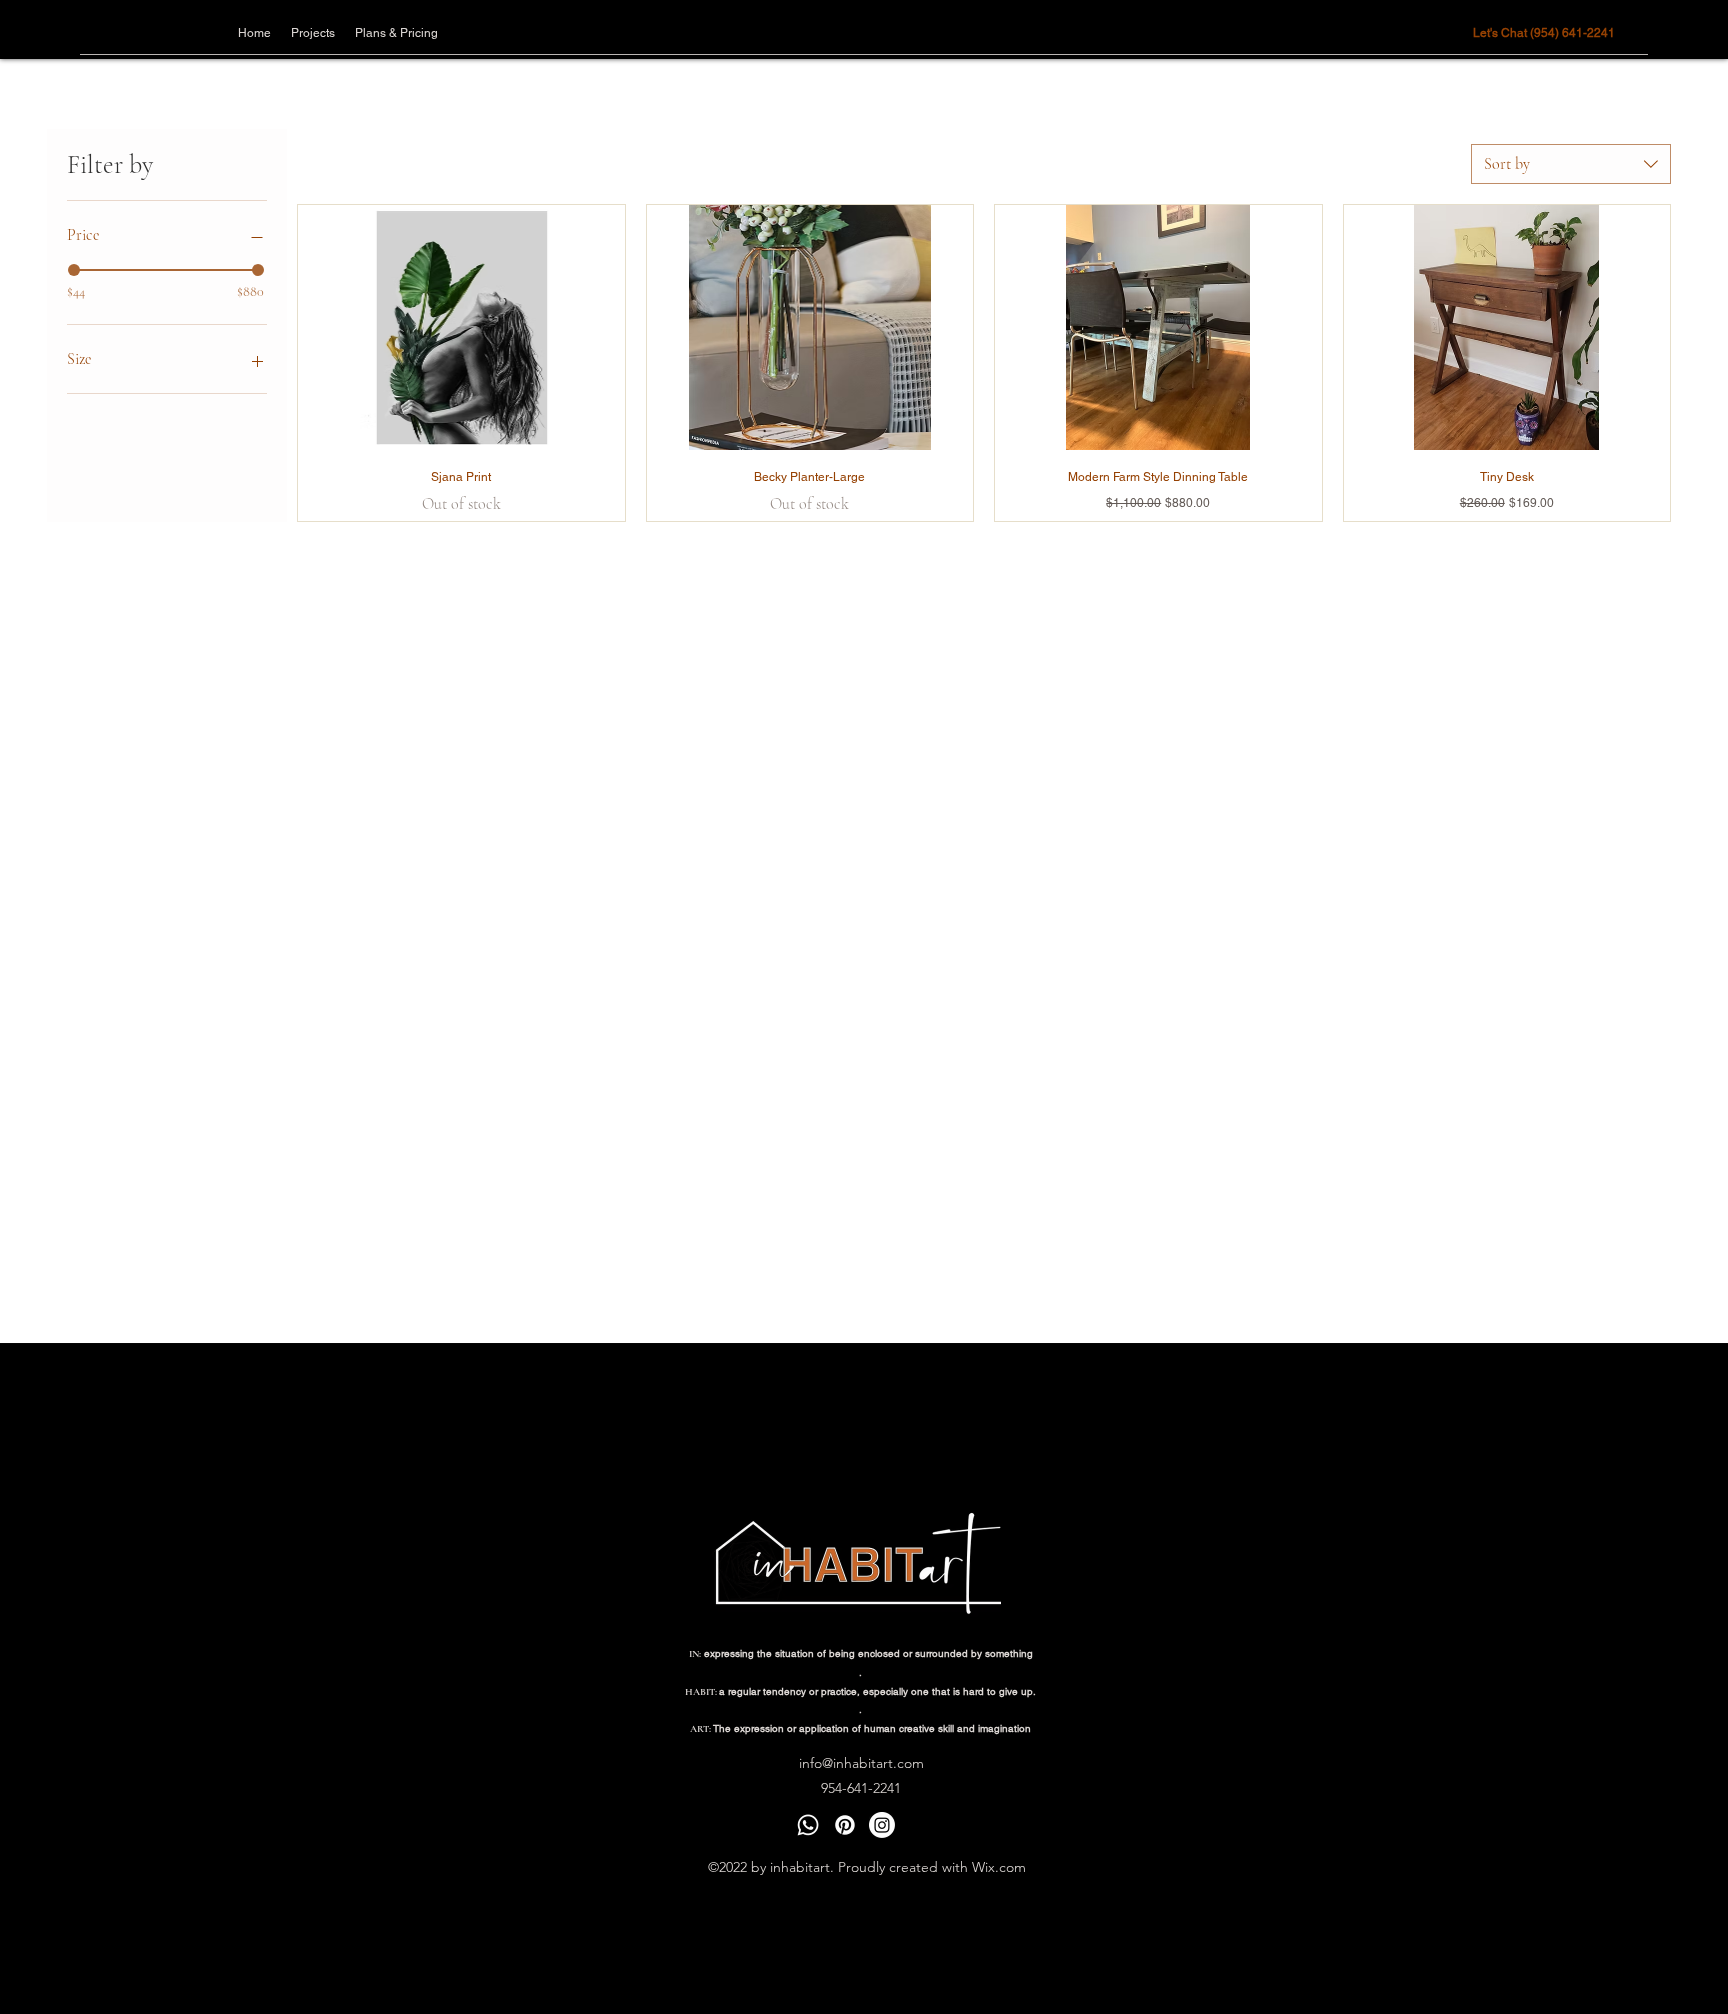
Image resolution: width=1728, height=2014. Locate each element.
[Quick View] (461, 327)
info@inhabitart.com (861, 1763)
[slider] (74, 270)
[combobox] (1571, 164)
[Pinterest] (845, 1825)
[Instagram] (882, 1825)
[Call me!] (808, 1825)
